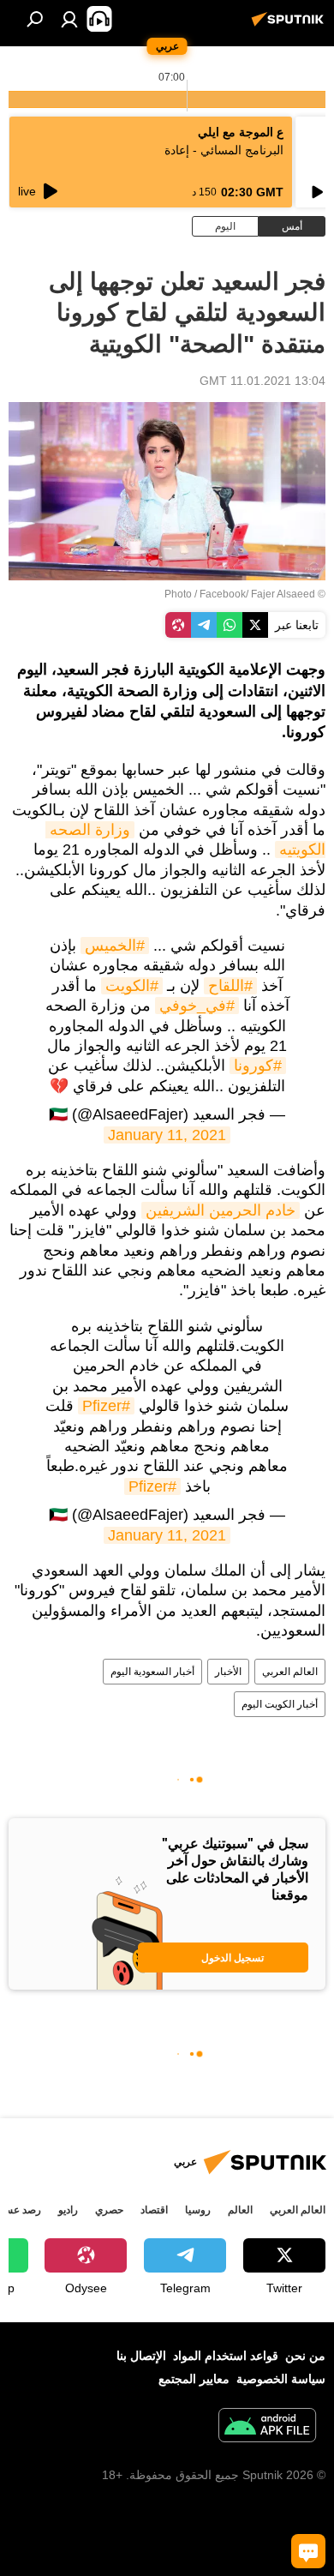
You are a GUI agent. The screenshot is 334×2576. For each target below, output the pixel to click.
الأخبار (228, 1672)
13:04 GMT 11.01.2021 (262, 381)
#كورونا (258, 1066)
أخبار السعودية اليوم (152, 1672)
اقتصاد (154, 2210)
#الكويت (132, 986)
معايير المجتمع (194, 2379)
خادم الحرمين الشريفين (221, 1210)
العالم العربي (290, 1672)
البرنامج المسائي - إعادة (224, 150)
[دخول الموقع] (69, 19)
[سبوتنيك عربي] (290, 26)
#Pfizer (106, 1406)
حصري (109, 2210)
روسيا (198, 2210)
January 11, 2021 (167, 1135)
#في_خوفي (197, 1006)
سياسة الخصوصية (281, 2379)
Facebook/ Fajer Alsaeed (257, 594)
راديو (68, 2210)
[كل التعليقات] (308, 2551)
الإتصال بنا (141, 2356)
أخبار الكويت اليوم (280, 1704)
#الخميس (115, 946)
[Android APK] (267, 2427)
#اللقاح (230, 986)
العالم (240, 2210)
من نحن (305, 2356)
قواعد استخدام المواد (226, 2356)
